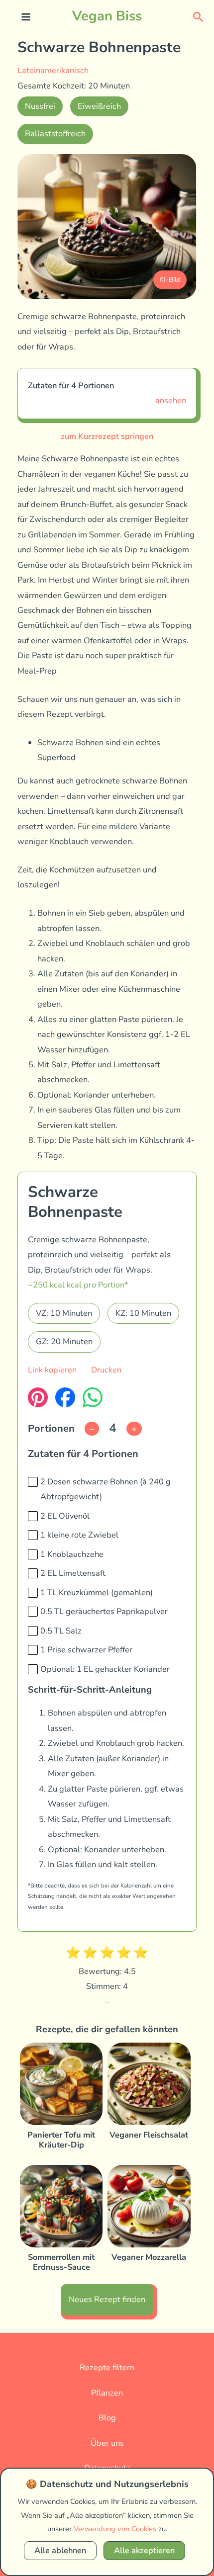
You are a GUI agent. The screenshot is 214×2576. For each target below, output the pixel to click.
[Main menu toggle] (26, 17)
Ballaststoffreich (55, 133)
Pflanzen (107, 2393)
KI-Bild (170, 280)
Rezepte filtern (107, 2367)
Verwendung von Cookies (115, 2529)
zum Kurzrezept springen (107, 436)
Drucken (106, 1370)
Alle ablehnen (60, 2550)
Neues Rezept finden (107, 2299)
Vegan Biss (107, 16)
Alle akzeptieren (144, 2550)
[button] (198, 16)
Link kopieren (52, 1370)
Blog (107, 2418)
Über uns (107, 2443)
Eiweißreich (99, 106)
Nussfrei (40, 106)
